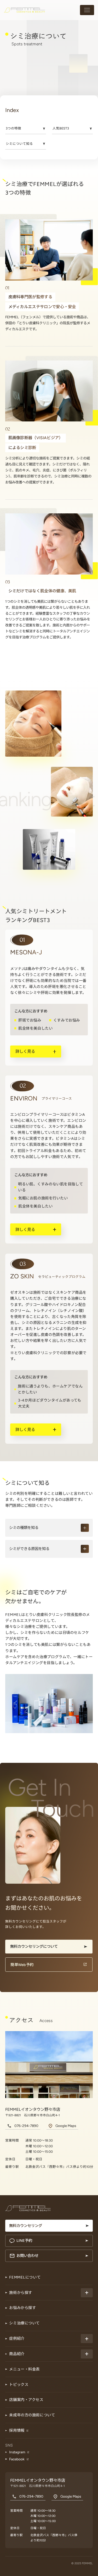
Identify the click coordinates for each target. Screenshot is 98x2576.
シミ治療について (24, 2323)
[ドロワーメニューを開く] (87, 10)
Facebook (17, 2459)
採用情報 (17, 2430)
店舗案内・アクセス (26, 2400)
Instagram (17, 2452)
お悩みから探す (22, 2308)
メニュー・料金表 (24, 2369)
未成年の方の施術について (32, 2415)
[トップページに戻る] (24, 10)
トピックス (19, 2385)
